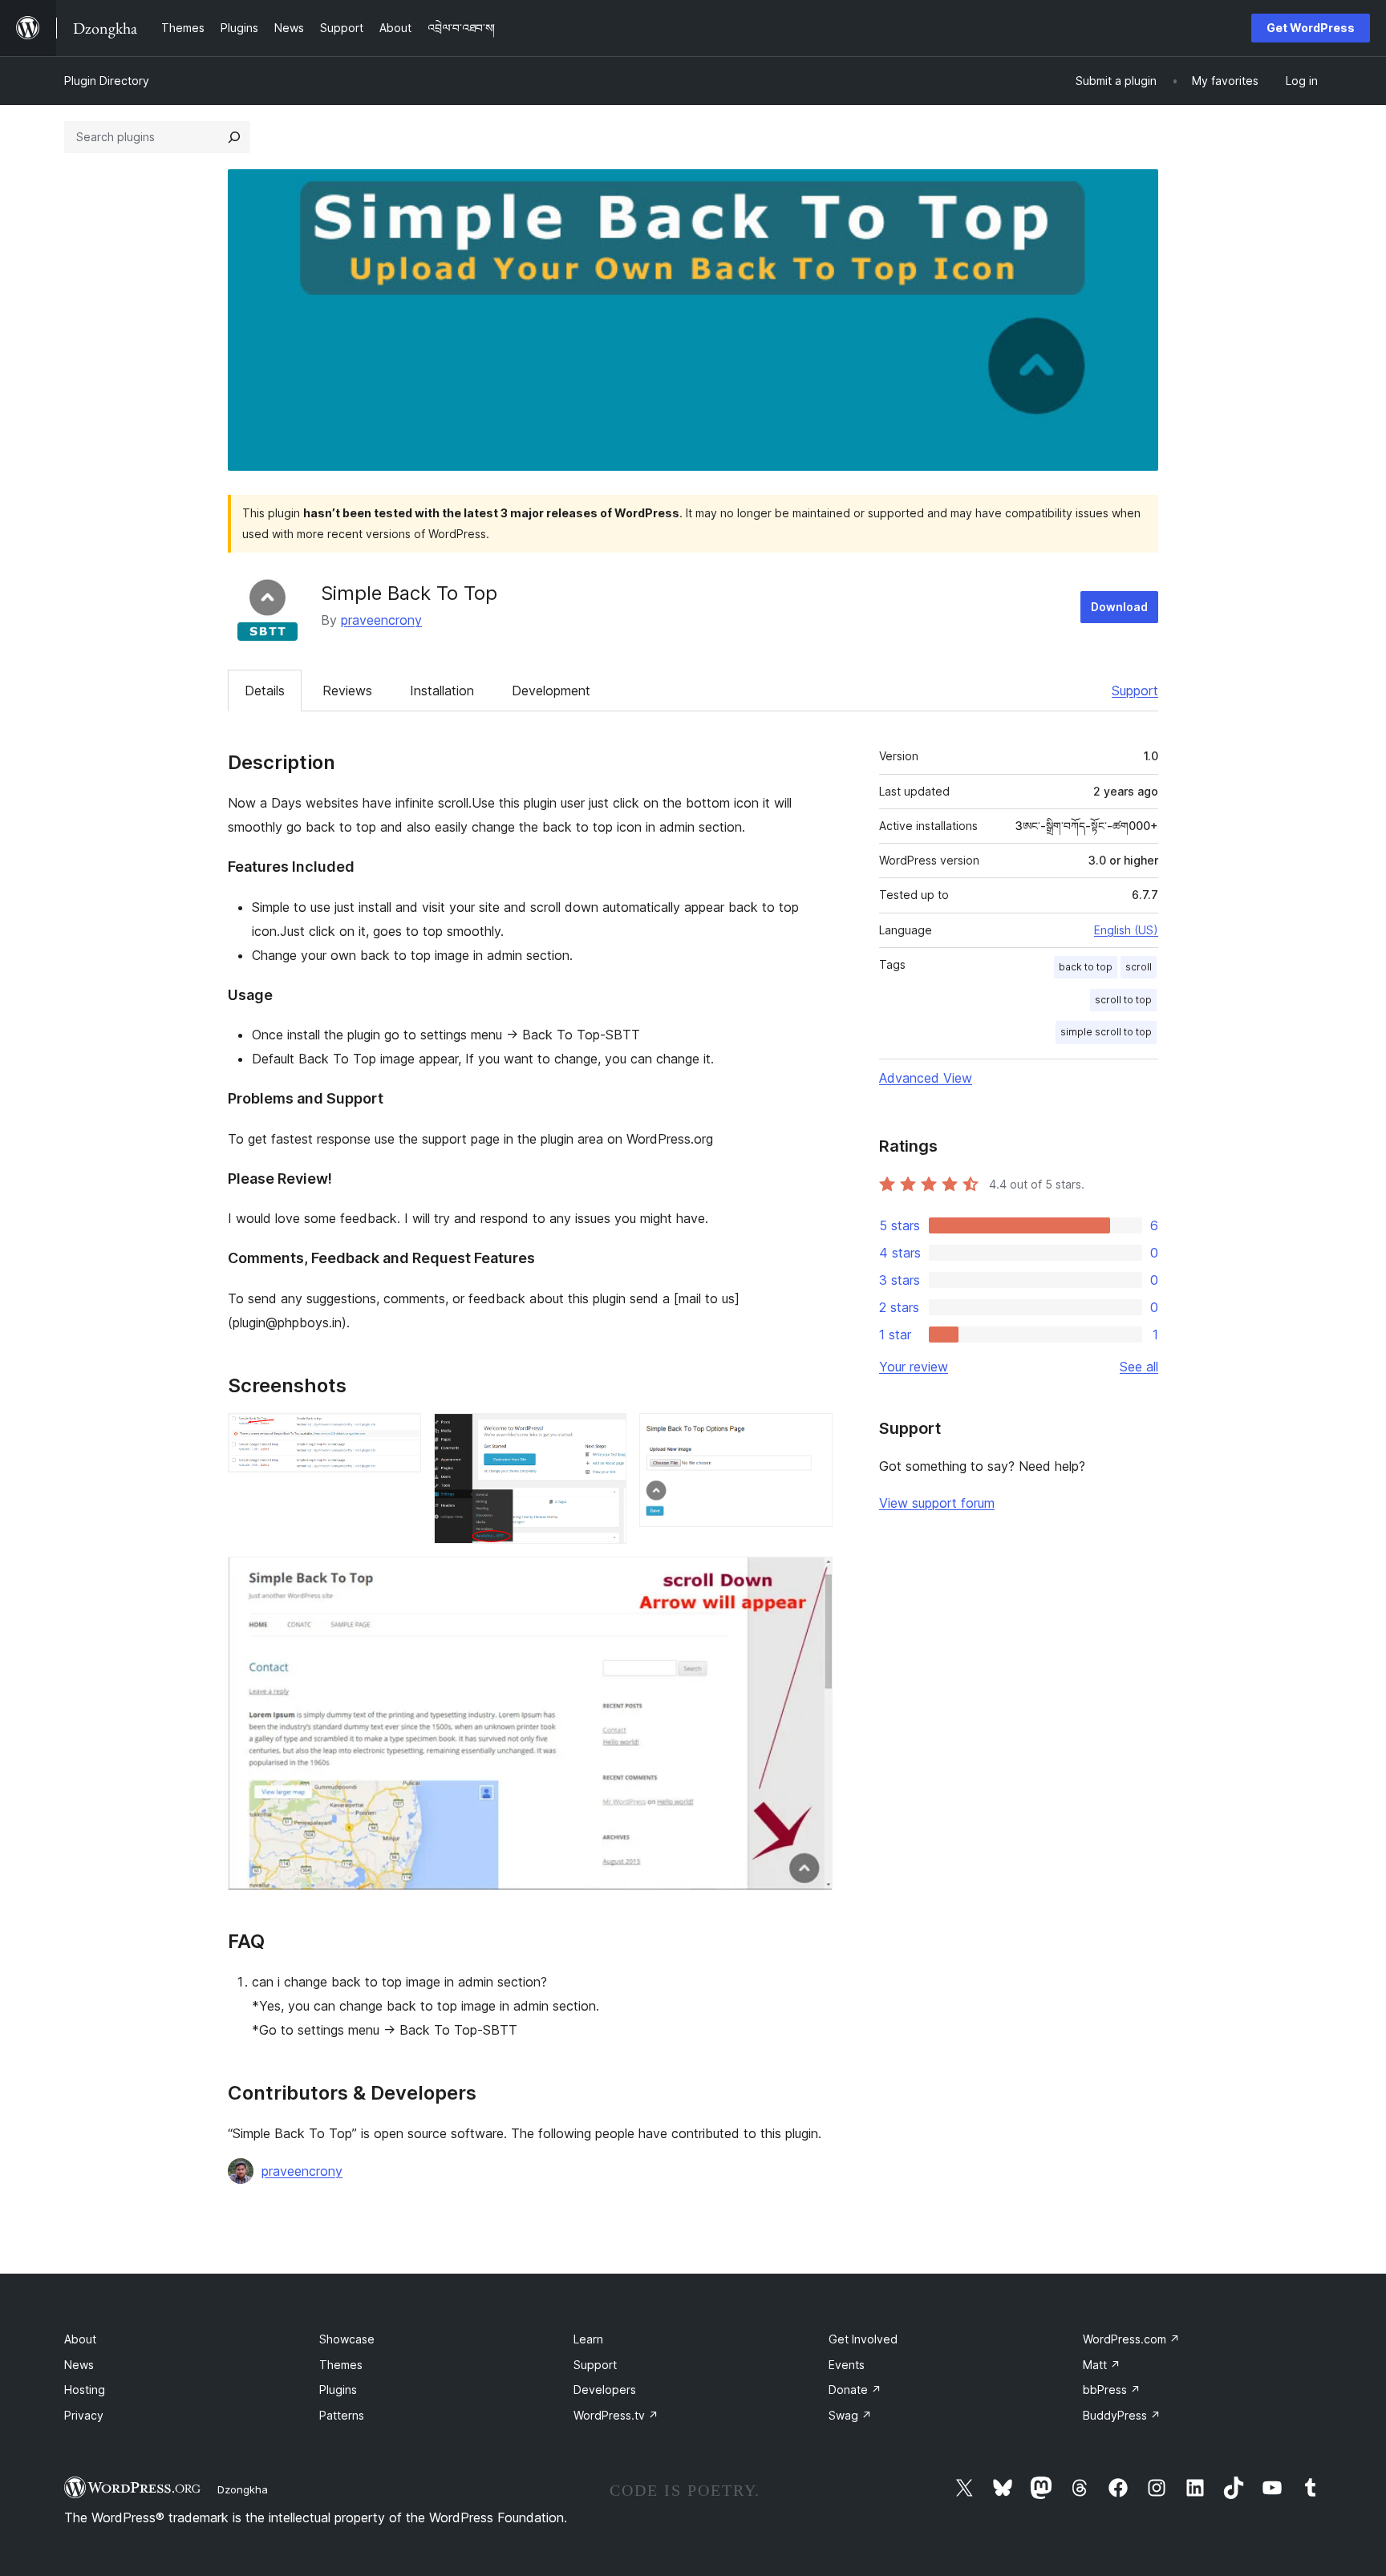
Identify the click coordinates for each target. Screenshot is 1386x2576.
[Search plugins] (234, 137)
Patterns (342, 2415)
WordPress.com (1131, 2339)
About (80, 2339)
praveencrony (381, 620)
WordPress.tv (616, 2415)
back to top (1086, 967)
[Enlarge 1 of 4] (399, 1435)
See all (1139, 1367)
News (79, 2365)
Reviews (347, 691)
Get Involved (863, 2339)
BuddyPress (1122, 2415)
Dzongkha (243, 2489)
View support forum (937, 1503)
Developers (605, 2390)
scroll (1139, 967)
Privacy (84, 2415)
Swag (850, 2415)
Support (1135, 691)
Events (847, 2365)
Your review (914, 1367)
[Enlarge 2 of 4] (605, 1435)
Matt (1102, 2365)
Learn (588, 2339)
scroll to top (1123, 1000)
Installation (442, 691)
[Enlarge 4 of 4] (811, 1578)
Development (551, 691)
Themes (341, 2365)
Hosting (85, 2390)
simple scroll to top (1106, 1032)
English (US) (1126, 930)
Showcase (347, 2339)
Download (1119, 607)
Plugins (338, 2390)
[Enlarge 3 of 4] (811, 1435)
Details (265, 691)
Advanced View (926, 1078)
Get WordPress (1311, 28)
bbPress (1112, 2390)
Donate (855, 2390)
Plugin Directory (107, 81)
